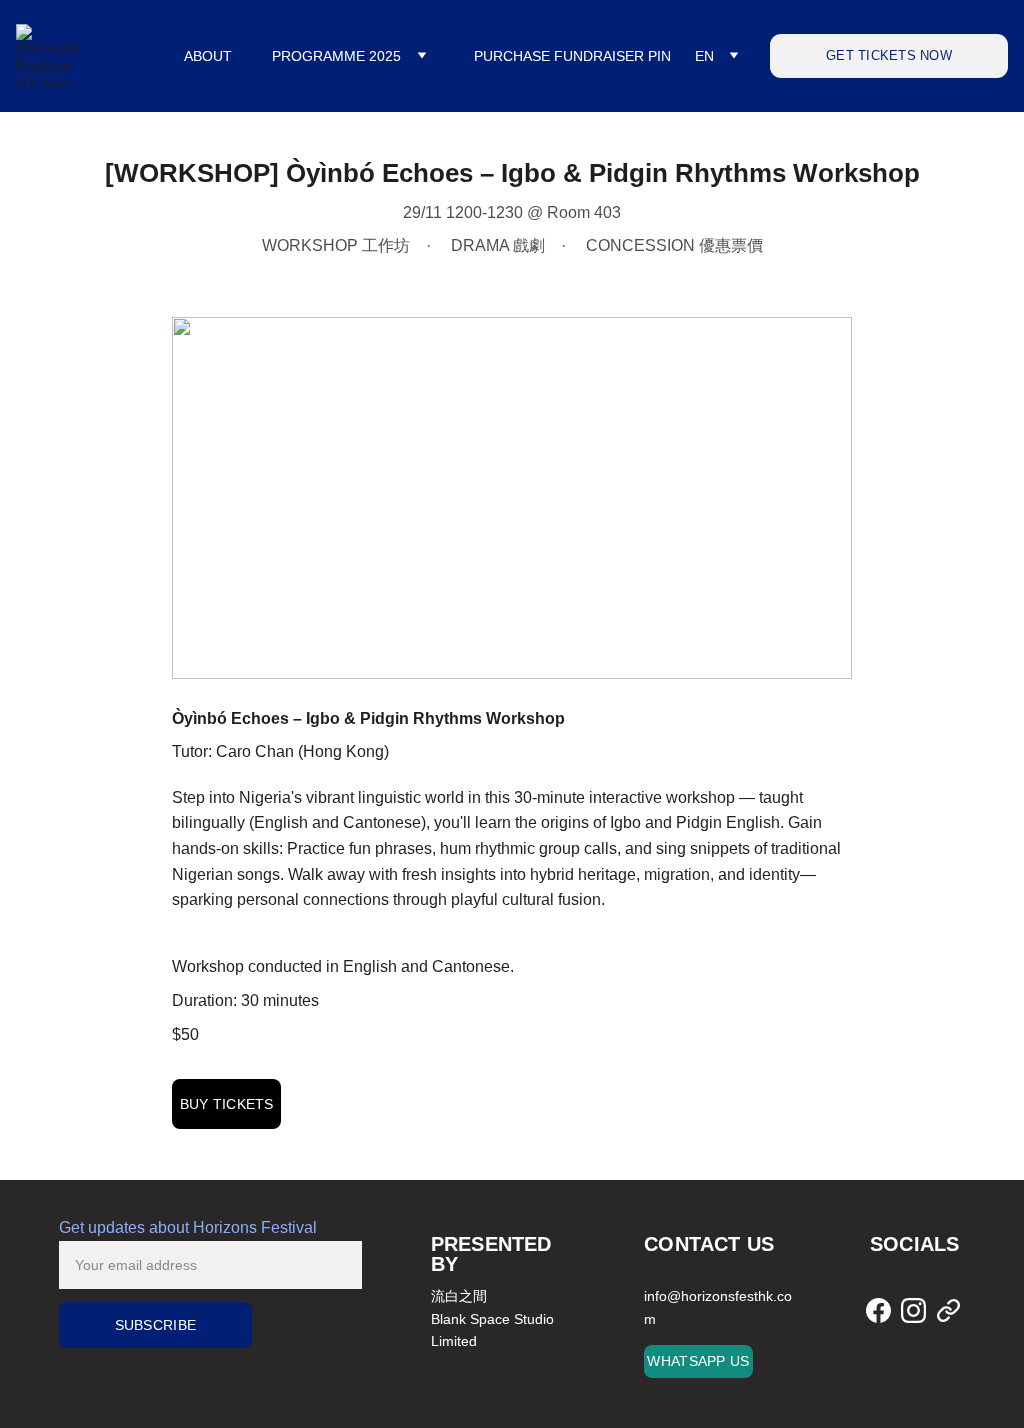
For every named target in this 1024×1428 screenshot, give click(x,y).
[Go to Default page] (948, 1310)
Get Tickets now (889, 55)
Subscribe (156, 1325)
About (208, 56)
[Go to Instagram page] (913, 1310)
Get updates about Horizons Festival (188, 1227)
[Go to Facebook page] (878, 1310)
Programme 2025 (336, 56)
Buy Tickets (227, 1104)
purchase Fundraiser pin (572, 56)
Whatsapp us (698, 1361)
